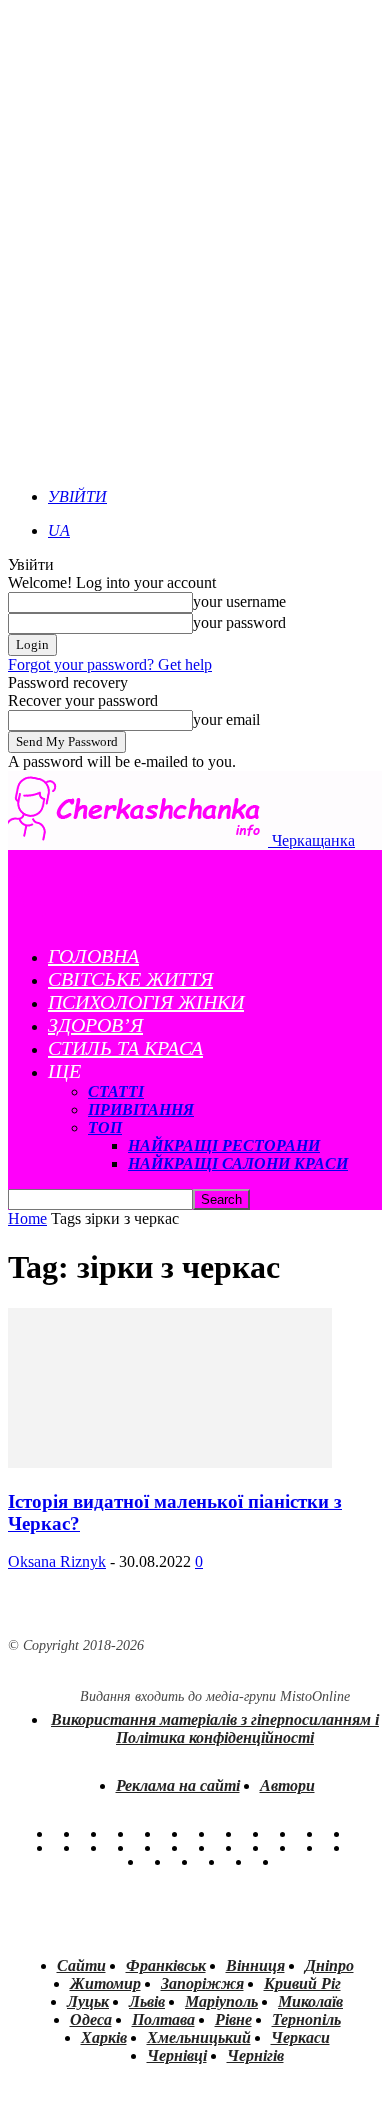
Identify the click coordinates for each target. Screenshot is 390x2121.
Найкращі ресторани (224, 1145)
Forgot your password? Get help (110, 664)
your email (226, 719)
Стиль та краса (125, 1048)
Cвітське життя (130, 979)
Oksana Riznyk (57, 1561)
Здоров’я (95, 1025)
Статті (116, 1091)
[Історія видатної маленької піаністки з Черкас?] (170, 1462)
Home (27, 1218)
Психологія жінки (146, 1002)
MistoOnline (315, 1696)
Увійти (77, 496)
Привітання (141, 1109)
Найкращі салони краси (238, 1163)
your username (239, 601)
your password (239, 622)
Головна (93, 956)
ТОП (105, 1127)
